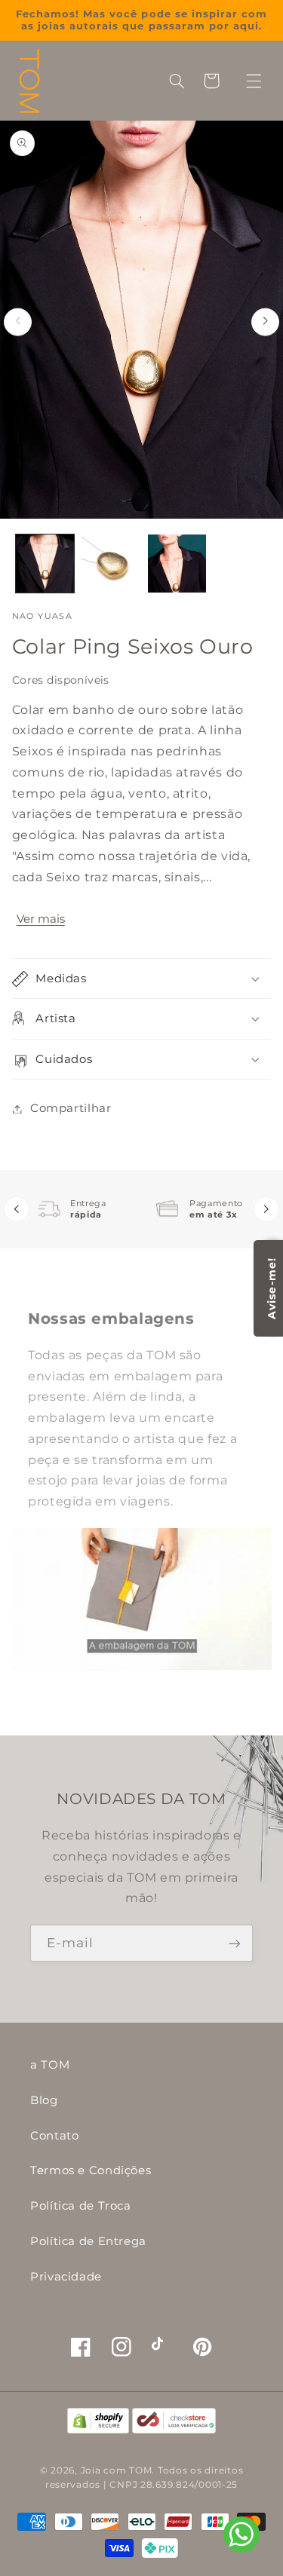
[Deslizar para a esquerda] (18, 322)
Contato (54, 2136)
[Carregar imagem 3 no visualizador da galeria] (177, 564)
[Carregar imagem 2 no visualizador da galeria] (111, 564)
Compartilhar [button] (71, 1108)
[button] (254, 81)
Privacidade (66, 2277)
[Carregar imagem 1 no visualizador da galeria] (45, 564)
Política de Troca (81, 2206)
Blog (44, 2100)
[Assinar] (235, 1943)
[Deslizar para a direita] (265, 322)
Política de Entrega (88, 2241)
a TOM (50, 2065)
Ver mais (41, 919)
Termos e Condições (91, 2170)
